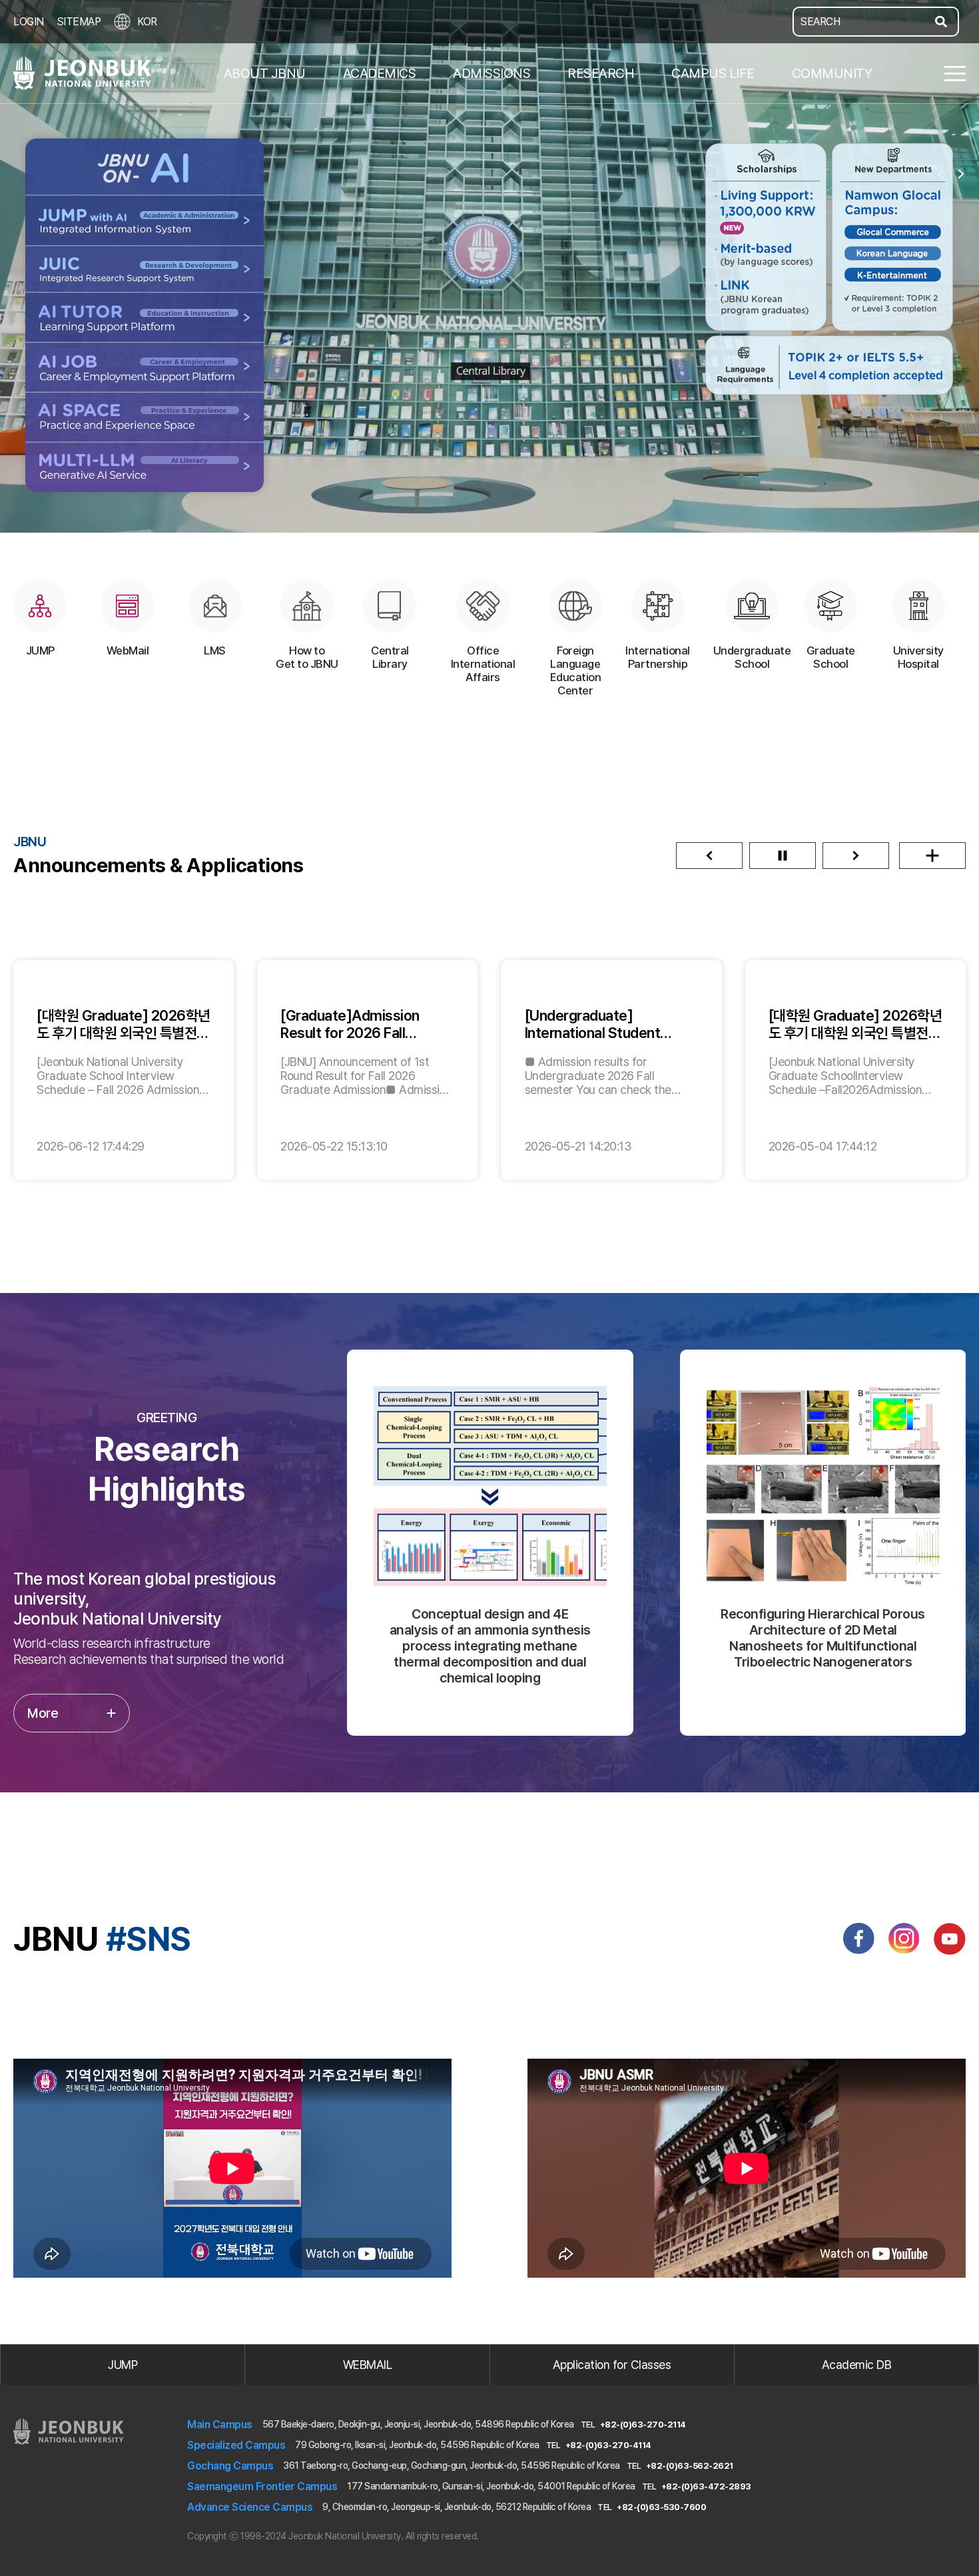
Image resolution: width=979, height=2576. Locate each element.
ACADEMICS (380, 73)
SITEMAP (79, 22)
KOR (147, 22)
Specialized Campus (236, 2445)
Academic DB (857, 2365)
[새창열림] (859, 1939)
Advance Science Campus (250, 2507)
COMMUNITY (832, 73)
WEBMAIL (368, 2365)
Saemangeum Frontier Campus (262, 2486)
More (43, 1713)
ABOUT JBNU (265, 73)
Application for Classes (612, 2365)
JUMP (123, 2365)
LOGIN (29, 22)
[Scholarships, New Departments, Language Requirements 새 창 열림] (830, 271)
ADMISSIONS (491, 73)
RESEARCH (601, 73)
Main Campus (220, 2425)
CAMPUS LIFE (713, 73)
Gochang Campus (230, 2466)
